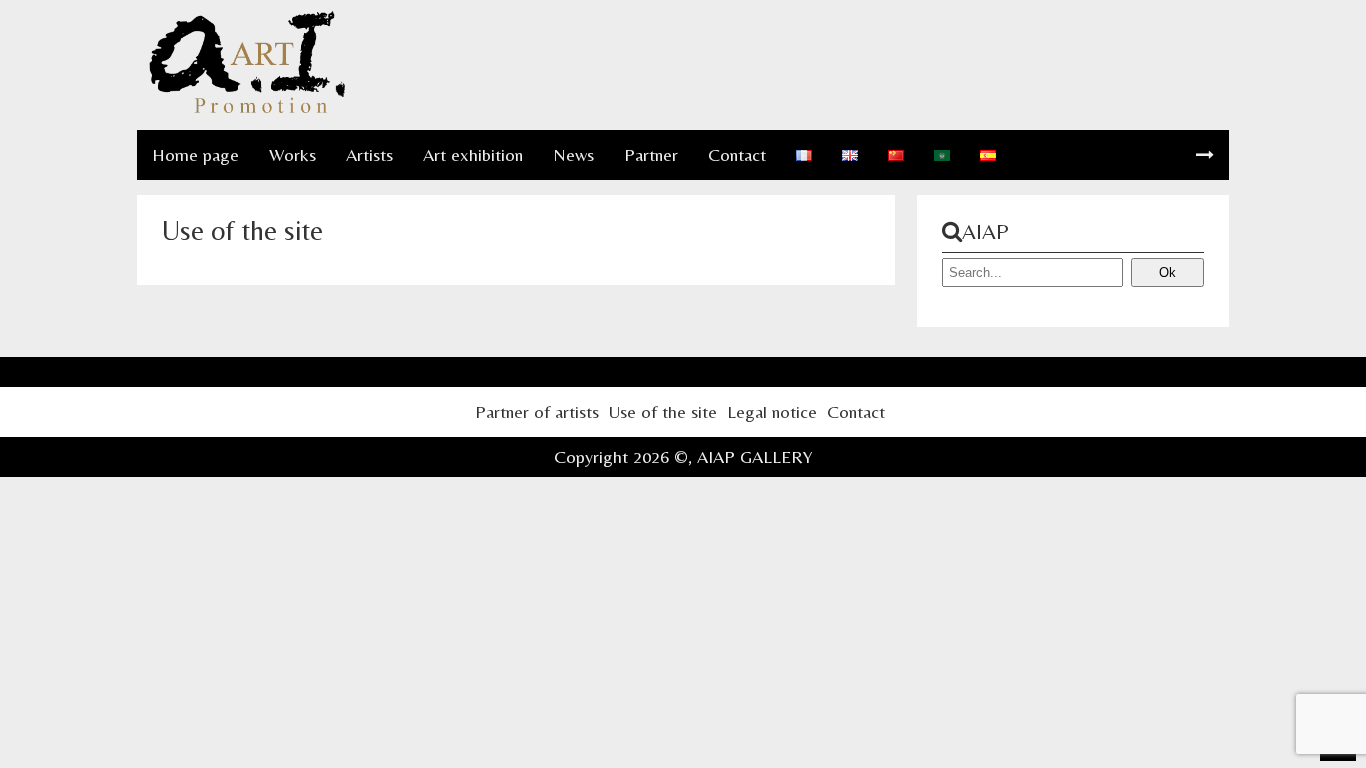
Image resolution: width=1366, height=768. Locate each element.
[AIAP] (247, 109)
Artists (369, 154)
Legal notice (772, 411)
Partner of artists (537, 411)
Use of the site (663, 411)
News (573, 154)
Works (292, 154)
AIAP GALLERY (755, 456)
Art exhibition (473, 154)
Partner (651, 154)
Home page (195, 154)
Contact (737, 154)
